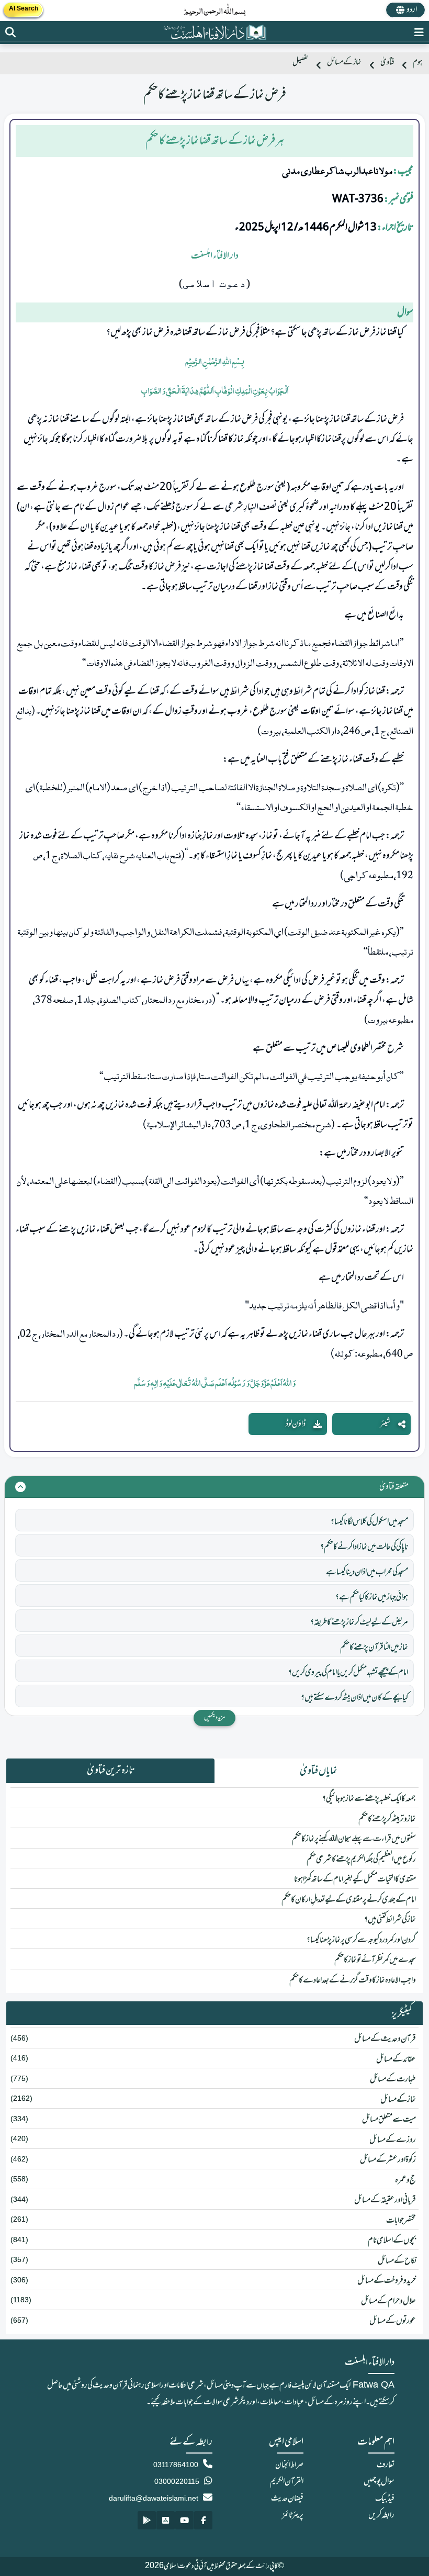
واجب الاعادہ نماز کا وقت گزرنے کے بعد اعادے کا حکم (353, 1980)
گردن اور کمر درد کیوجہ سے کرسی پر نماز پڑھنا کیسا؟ (361, 1940)
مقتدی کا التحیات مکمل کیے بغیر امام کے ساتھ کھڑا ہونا (355, 1879)
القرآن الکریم (287, 2482)
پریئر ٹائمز (293, 2515)
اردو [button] (412, 10)
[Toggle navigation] (419, 32)
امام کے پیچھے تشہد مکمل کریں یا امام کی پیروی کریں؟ (348, 1673)
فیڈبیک (385, 2499)
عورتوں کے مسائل (393, 2321)
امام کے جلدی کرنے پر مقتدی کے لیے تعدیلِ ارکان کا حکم (349, 1900)
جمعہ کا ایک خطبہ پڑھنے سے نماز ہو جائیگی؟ (369, 1799)
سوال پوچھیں (379, 2482)
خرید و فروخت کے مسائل (387, 2281)
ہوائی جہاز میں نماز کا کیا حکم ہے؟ (372, 1597)
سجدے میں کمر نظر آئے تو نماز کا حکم (375, 1960)
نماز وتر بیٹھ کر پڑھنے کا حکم (387, 1819)
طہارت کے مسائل (393, 2079)
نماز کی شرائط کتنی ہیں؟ (390, 1920)
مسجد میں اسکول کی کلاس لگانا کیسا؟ (369, 1522)
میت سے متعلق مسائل (389, 2120)
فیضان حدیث (287, 2499)
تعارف (386, 2465)
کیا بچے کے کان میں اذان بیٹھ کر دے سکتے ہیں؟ (354, 1698)
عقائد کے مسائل (396, 2059)
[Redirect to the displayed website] (10, 32)
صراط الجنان (289, 2465)
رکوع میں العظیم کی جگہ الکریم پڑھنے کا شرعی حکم (361, 1860)
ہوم (418, 63)
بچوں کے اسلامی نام (392, 2241)
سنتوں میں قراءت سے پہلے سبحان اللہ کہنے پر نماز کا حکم (354, 1839)
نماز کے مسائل (344, 63)
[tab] (319, 1771)
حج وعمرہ (405, 2180)
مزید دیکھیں (214, 1718)
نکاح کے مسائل (397, 2261)
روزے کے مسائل (393, 2140)
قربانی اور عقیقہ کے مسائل (385, 2200)
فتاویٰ (387, 63)
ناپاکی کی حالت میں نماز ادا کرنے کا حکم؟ (364, 1547)
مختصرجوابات (401, 2221)
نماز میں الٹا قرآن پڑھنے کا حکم (374, 1648)
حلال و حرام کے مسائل (388, 2301)
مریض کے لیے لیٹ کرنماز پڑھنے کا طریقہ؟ (359, 1622)
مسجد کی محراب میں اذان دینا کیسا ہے (367, 1572)
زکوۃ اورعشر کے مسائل (388, 2160)
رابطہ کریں (381, 2515)
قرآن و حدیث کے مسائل (385, 2039)
